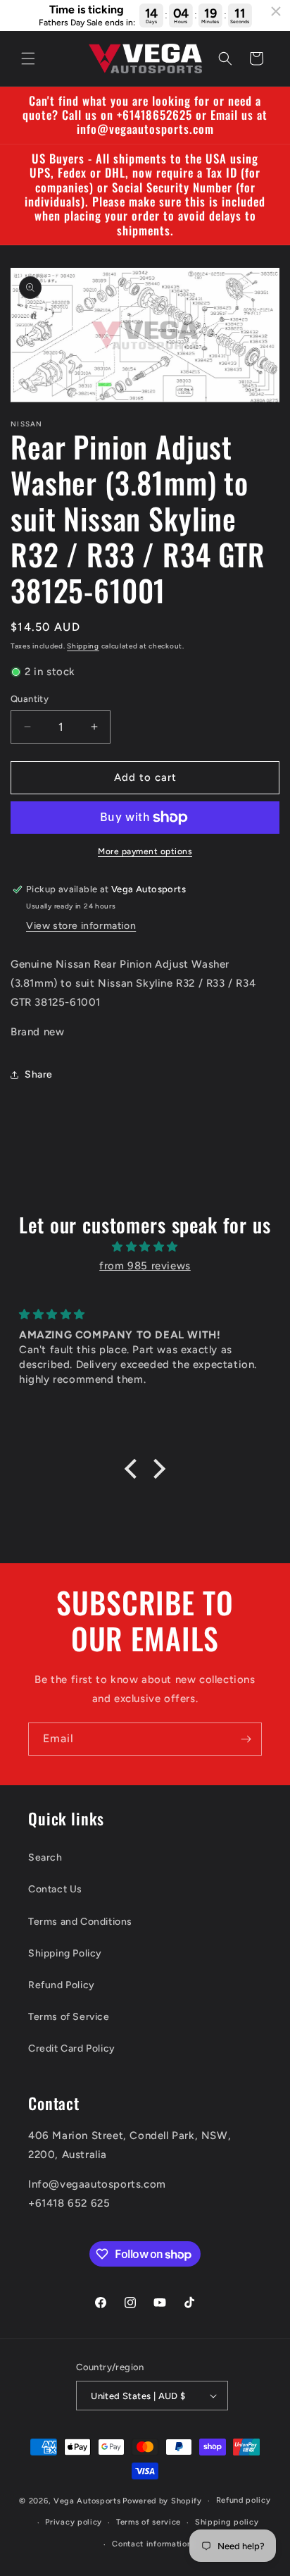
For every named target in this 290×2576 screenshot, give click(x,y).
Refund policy (244, 2500)
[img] (145, 1247)
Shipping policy (227, 2522)
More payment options (145, 851)
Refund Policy (62, 1985)
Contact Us (55, 1889)
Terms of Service (69, 2017)
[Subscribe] (246, 1739)
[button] (28, 58)
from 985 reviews (145, 1266)
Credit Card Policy (72, 2048)
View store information (81, 926)
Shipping (83, 646)
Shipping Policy (65, 1953)
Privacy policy (74, 2522)
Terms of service (149, 2522)
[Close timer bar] (276, 11)
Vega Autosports (87, 2501)
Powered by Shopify (162, 2501)
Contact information (152, 2544)
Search (45, 1857)
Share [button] (39, 1074)
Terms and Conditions (80, 1922)
